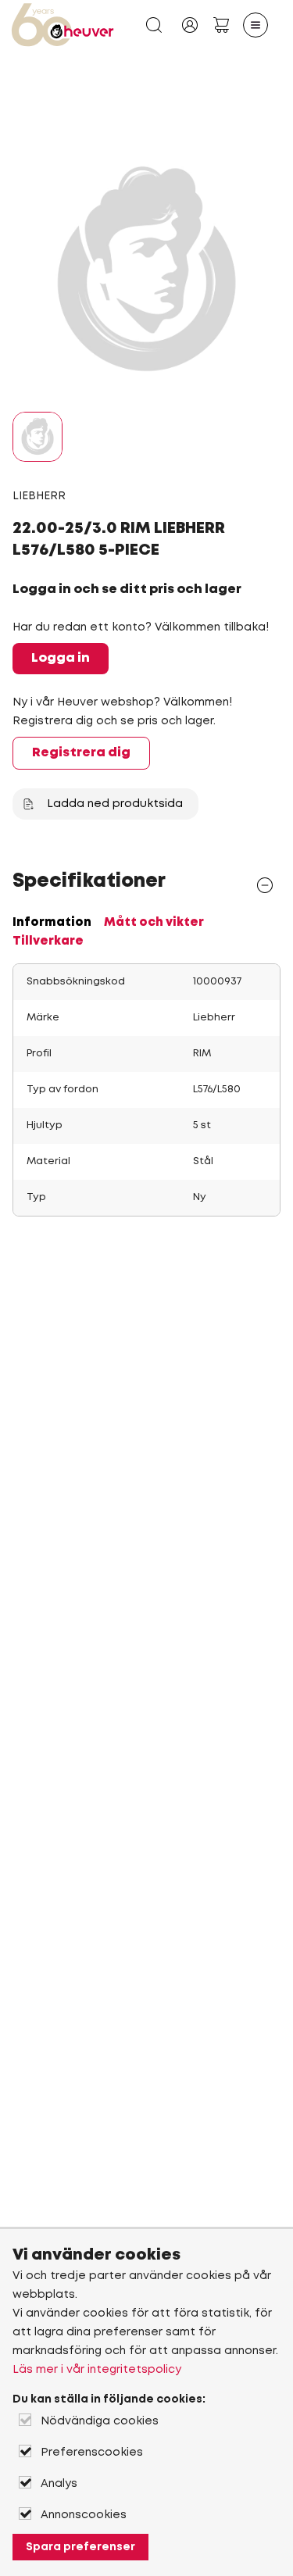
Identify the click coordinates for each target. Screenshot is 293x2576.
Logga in (61, 658)
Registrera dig (81, 753)
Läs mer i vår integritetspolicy (97, 2370)
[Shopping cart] (221, 25)
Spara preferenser (80, 2547)
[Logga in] (190, 25)
